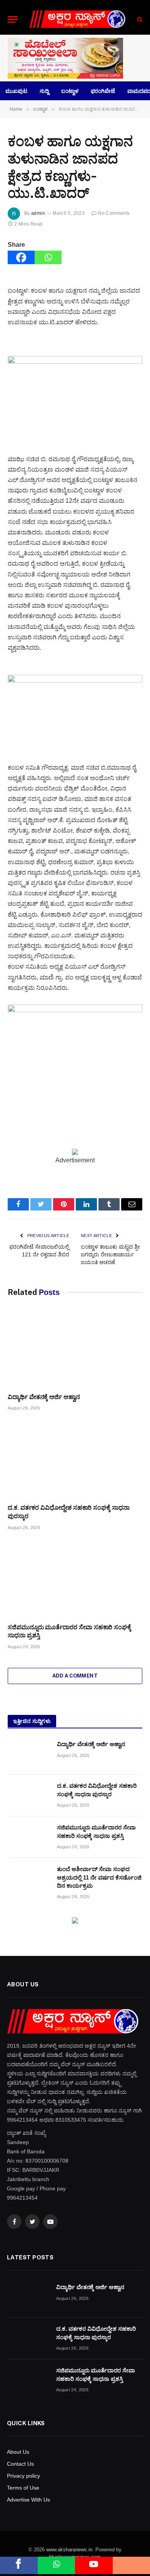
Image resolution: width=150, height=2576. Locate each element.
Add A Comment (75, 1676)
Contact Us (20, 2464)
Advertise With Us (28, 2500)
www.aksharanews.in (69, 2550)
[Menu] (13, 19)
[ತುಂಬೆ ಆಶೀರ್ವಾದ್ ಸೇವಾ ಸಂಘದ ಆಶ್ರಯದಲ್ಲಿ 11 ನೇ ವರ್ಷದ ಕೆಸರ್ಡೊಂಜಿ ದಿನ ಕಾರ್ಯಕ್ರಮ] (29, 1879)
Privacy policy (23, 2476)
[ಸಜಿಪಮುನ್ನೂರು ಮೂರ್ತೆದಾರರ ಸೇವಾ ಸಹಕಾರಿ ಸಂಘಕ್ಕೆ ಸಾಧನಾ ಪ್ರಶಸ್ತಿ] (75, 1579)
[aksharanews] (77, 19)
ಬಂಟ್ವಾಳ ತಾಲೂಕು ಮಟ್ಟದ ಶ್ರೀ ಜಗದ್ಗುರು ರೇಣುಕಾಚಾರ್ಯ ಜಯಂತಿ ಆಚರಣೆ (110, 1254)
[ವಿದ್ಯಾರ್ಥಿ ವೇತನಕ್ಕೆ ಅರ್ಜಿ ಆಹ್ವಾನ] (75, 1349)
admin (38, 213)
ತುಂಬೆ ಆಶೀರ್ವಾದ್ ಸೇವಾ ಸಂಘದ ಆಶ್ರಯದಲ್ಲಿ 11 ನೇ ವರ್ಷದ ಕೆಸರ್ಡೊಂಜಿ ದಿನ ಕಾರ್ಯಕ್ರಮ (99, 1877)
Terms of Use (23, 2488)
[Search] (139, 19)
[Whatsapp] (48, 257)
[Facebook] (21, 257)
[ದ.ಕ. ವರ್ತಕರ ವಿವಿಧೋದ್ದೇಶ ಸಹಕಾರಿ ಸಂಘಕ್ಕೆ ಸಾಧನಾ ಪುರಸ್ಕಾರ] (75, 1459)
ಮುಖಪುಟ (16, 91)
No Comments (114, 213)
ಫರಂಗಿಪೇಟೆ (103, 91)
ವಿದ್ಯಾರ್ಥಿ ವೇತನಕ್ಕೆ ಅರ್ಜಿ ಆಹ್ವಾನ (44, 1397)
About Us (18, 2452)
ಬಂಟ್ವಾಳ (70, 91)
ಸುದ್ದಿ (44, 91)
